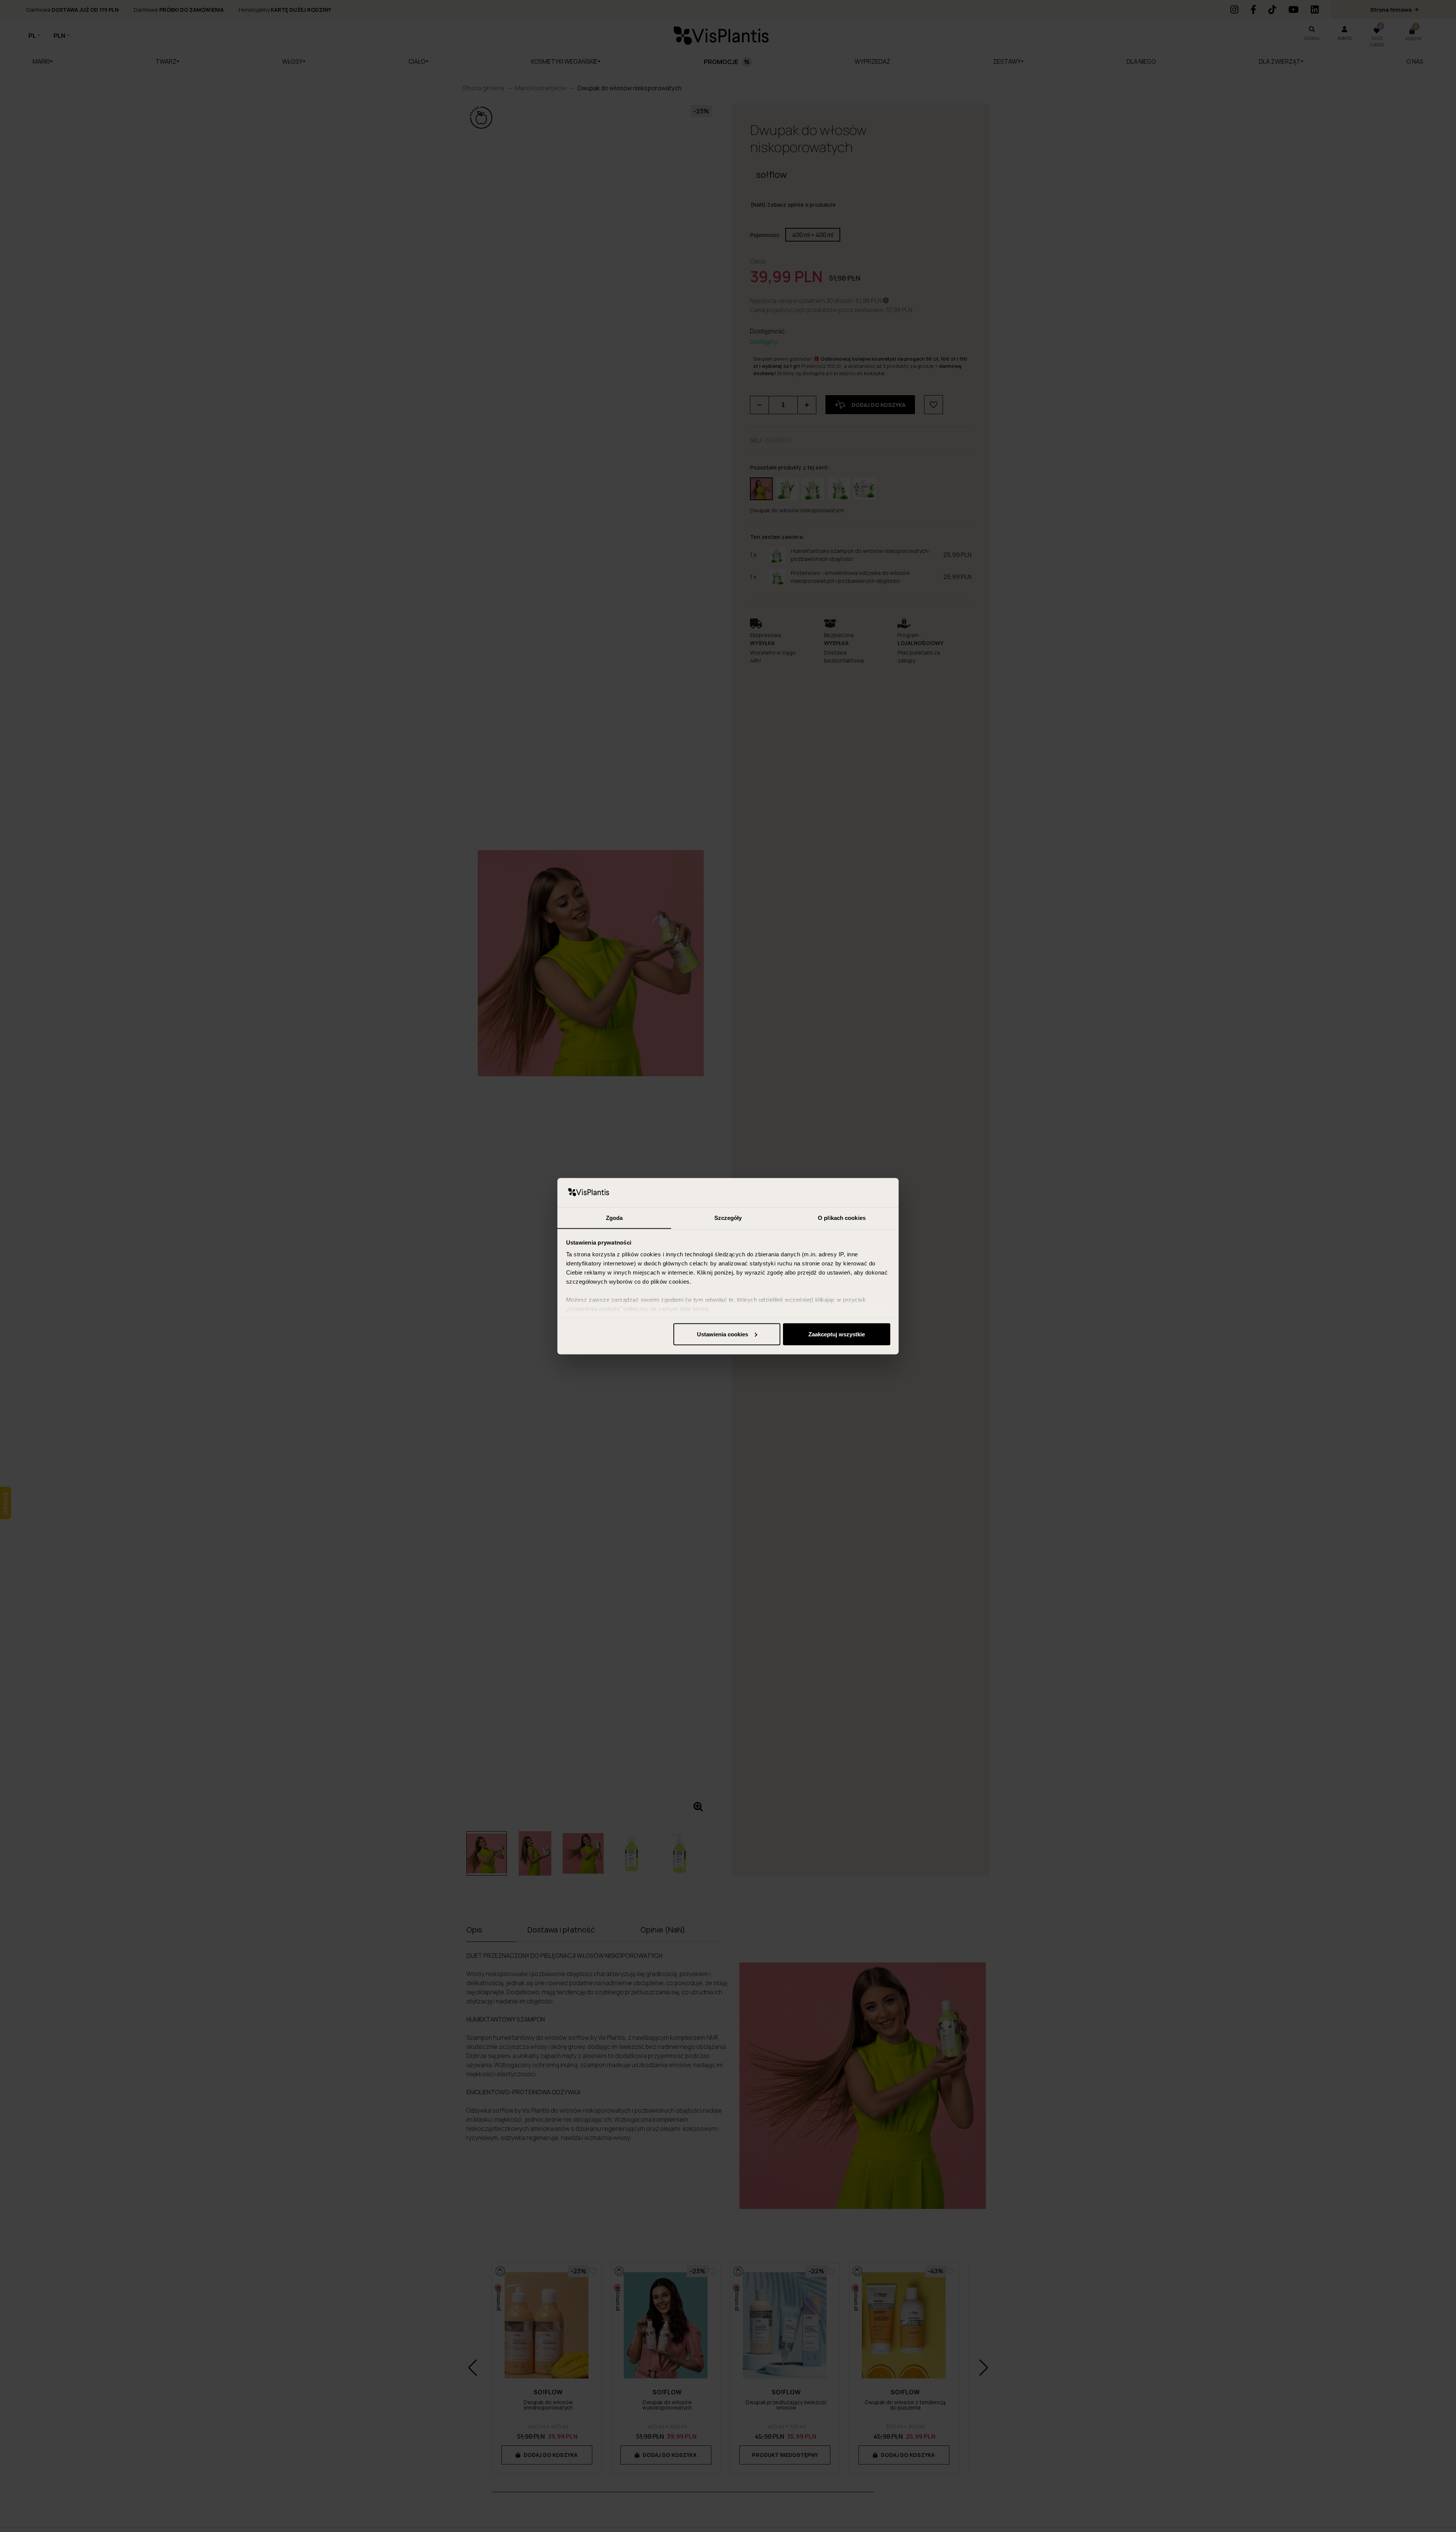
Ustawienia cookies (723, 1334)
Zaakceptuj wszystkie (837, 1334)
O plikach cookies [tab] (842, 1217)
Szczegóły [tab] (728, 1217)
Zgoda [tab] (614, 1217)
